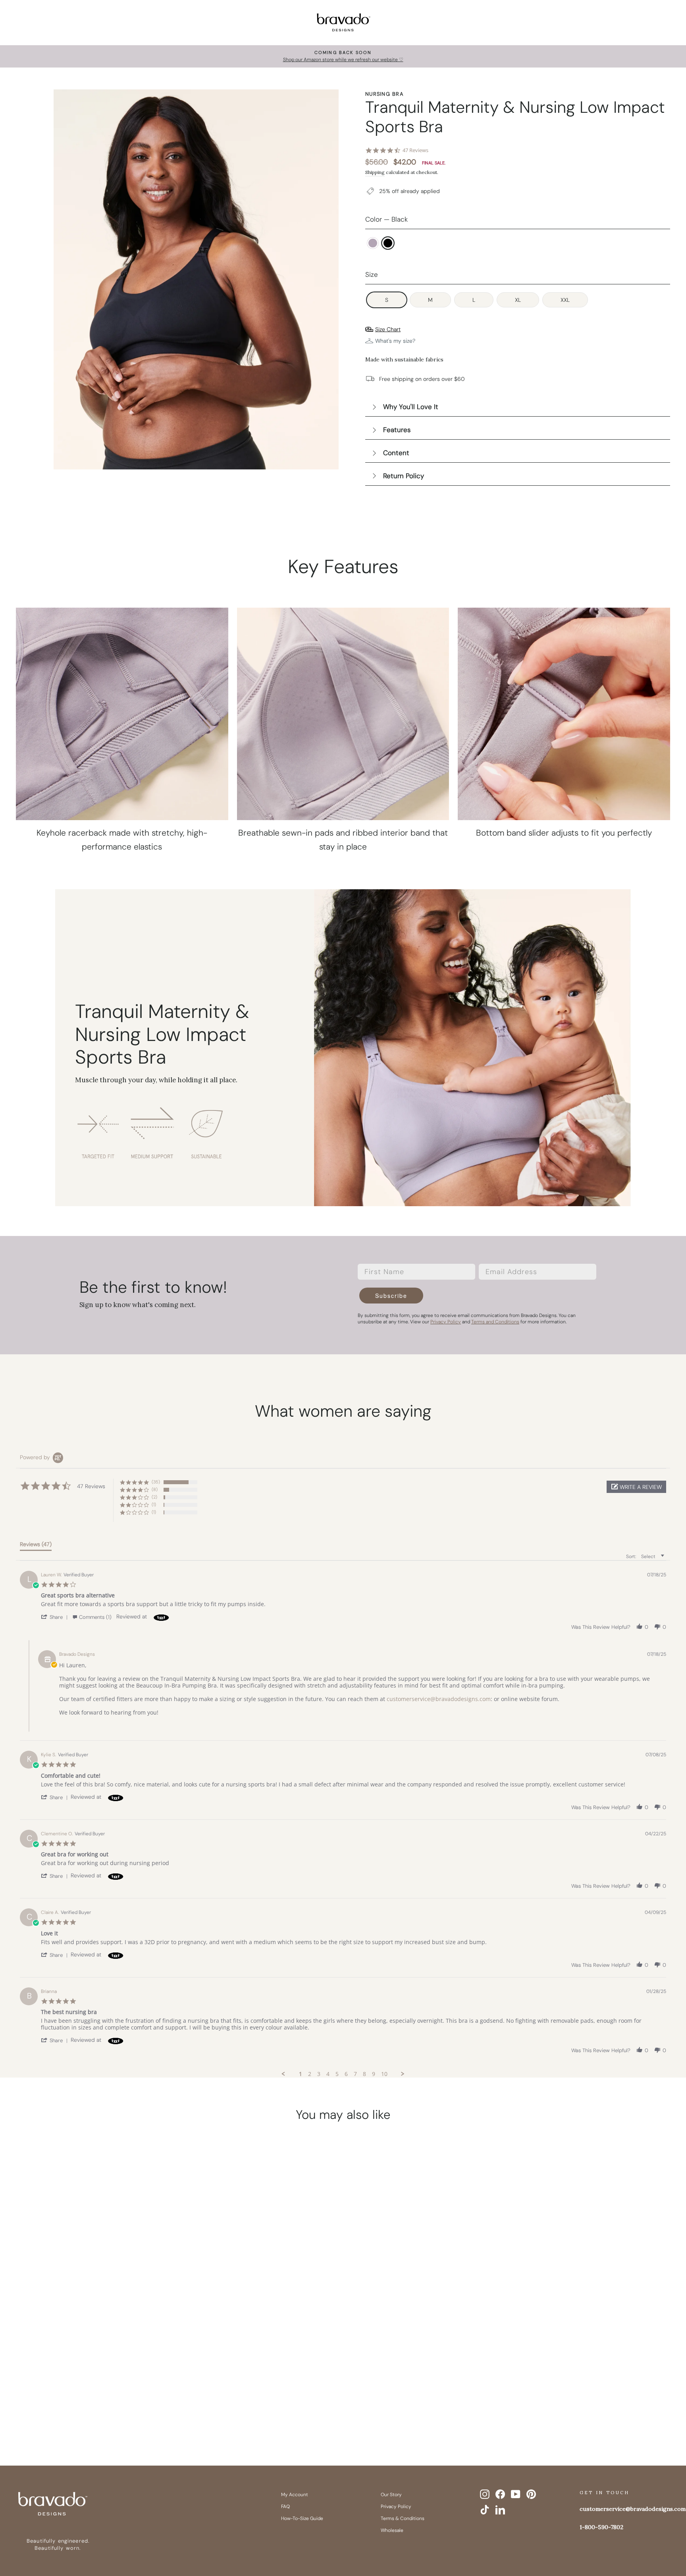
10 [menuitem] (384, 2074)
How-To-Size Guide (302, 2518)
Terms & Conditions (403, 2518)
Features (397, 430)
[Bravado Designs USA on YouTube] (516, 2494)
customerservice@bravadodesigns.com (439, 1699)
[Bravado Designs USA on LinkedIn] (500, 2510)
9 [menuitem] (374, 2074)
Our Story (391, 2495)
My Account (295, 2495)
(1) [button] (154, 1504)
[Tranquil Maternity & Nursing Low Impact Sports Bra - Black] (102, 2406)
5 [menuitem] (337, 2074)
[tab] (36, 1546)
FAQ (285, 2506)
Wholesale (392, 2530)
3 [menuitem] (319, 2074)
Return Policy (404, 476)
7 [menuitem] (355, 2074)
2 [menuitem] (310, 2074)
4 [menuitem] (328, 2074)
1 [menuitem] (301, 2074)
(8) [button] (155, 1489)
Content (396, 453)
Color (386, 219)
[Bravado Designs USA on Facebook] (500, 2494)
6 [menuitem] (346, 2074)
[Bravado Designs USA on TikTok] (485, 2510)
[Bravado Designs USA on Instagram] (485, 2494)
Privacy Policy (396, 2506)
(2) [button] (154, 1497)
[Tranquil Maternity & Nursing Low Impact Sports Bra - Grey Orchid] (87, 2406)
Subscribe (391, 1296)
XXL (565, 300)
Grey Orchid (373, 243)
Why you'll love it (411, 407)
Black (388, 243)
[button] (636, 1487)
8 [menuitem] (364, 2074)
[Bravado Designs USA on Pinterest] (531, 2494)
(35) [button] (156, 1482)
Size (372, 274)
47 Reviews (415, 150)
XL (518, 300)
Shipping (375, 172)
